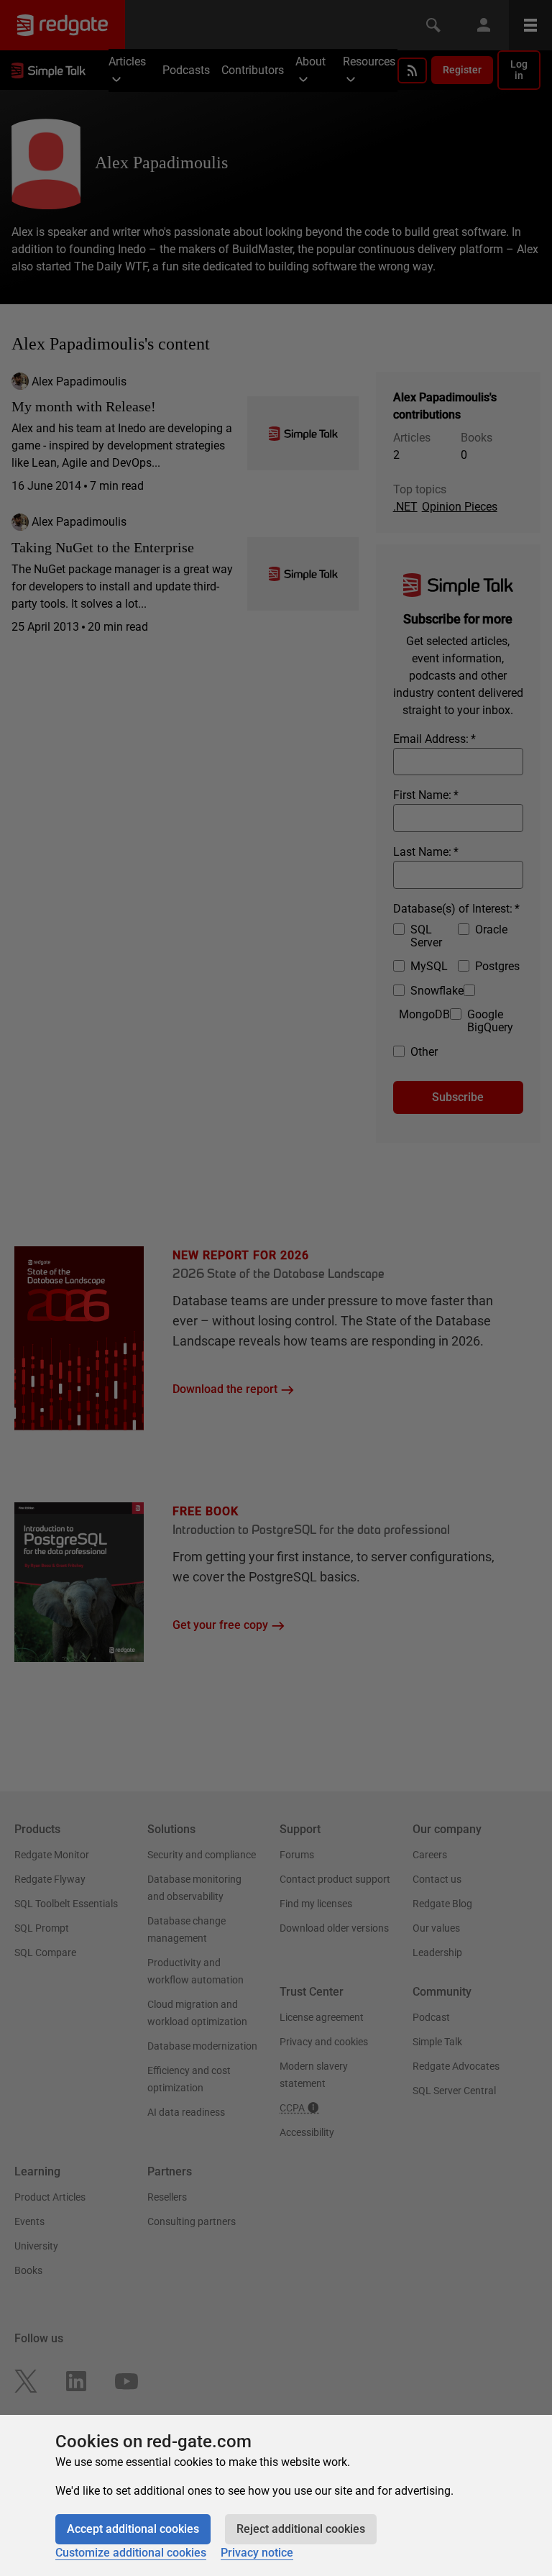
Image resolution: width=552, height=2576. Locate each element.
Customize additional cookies (131, 2553)
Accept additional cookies (133, 2529)
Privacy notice (257, 2553)
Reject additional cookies (301, 2529)
